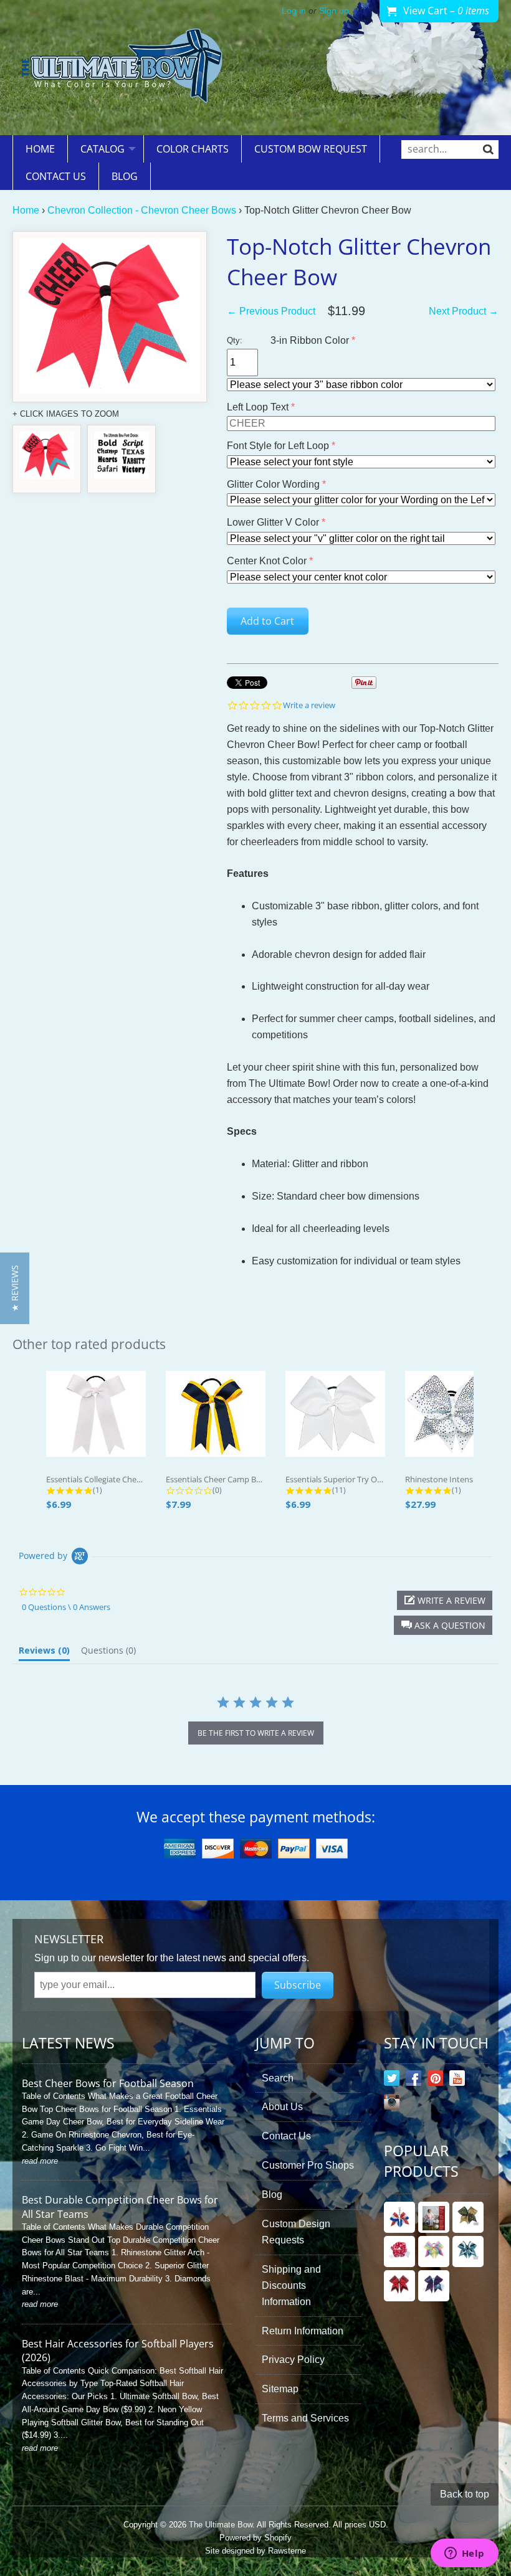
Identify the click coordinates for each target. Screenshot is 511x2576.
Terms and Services (305, 2418)
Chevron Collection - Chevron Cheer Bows (142, 210)
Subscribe (298, 1985)
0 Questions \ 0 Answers (66, 1607)
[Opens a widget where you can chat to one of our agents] (464, 2554)
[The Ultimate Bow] (122, 68)
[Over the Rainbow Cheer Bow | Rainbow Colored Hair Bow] (434, 2252)
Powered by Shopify (255, 2538)
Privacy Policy (293, 2360)
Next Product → (464, 311)
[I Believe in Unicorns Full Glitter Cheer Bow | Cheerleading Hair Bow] (434, 2286)
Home (40, 149)
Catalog (103, 149)
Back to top (465, 2494)
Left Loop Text (258, 407)
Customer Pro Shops (308, 2165)
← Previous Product (271, 311)
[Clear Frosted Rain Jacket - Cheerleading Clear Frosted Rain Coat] (434, 2217)
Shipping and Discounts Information (291, 2285)
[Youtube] (457, 2081)
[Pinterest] (435, 2081)
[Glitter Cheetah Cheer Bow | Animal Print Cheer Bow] (468, 2217)
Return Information (303, 2331)
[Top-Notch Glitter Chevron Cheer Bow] (47, 459)
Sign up (334, 11)
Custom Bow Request (311, 149)
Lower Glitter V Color (273, 522)
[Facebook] (413, 2081)
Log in (294, 11)
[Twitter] (392, 2081)
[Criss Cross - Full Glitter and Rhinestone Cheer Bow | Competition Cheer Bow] (468, 2252)
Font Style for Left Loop (278, 446)
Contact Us (56, 176)
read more (40, 2161)
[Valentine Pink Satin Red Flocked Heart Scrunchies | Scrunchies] (399, 2252)
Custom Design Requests (296, 2232)
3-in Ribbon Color (310, 340)
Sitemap (280, 2389)
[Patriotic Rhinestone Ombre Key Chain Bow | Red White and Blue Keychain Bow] (399, 2217)
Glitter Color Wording (273, 484)
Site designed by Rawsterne (255, 2551)
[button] (443, 1625)
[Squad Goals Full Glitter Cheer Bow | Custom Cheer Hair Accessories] (399, 2286)
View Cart (446, 11)
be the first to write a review (256, 1733)
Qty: (235, 340)
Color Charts (193, 149)
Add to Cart (267, 621)
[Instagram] (392, 2104)
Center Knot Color (267, 561)
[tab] (44, 1653)
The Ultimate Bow (221, 2525)
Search (278, 2078)
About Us (282, 2107)
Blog (125, 176)
